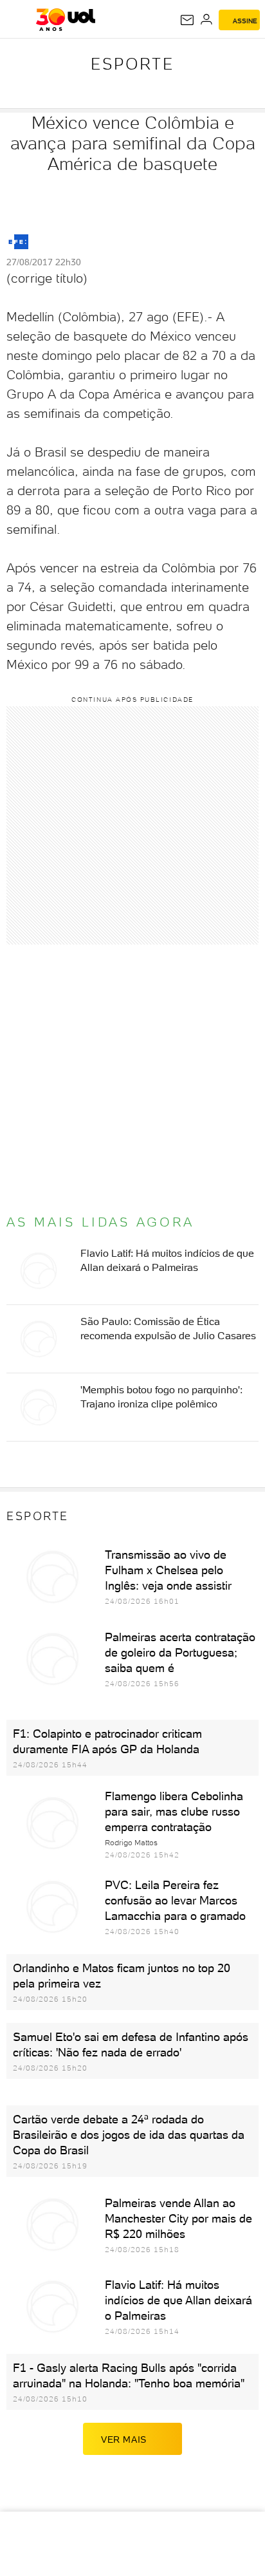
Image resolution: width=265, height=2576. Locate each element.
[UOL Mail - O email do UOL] (187, 20)
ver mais (124, 2440)
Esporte (132, 64)
